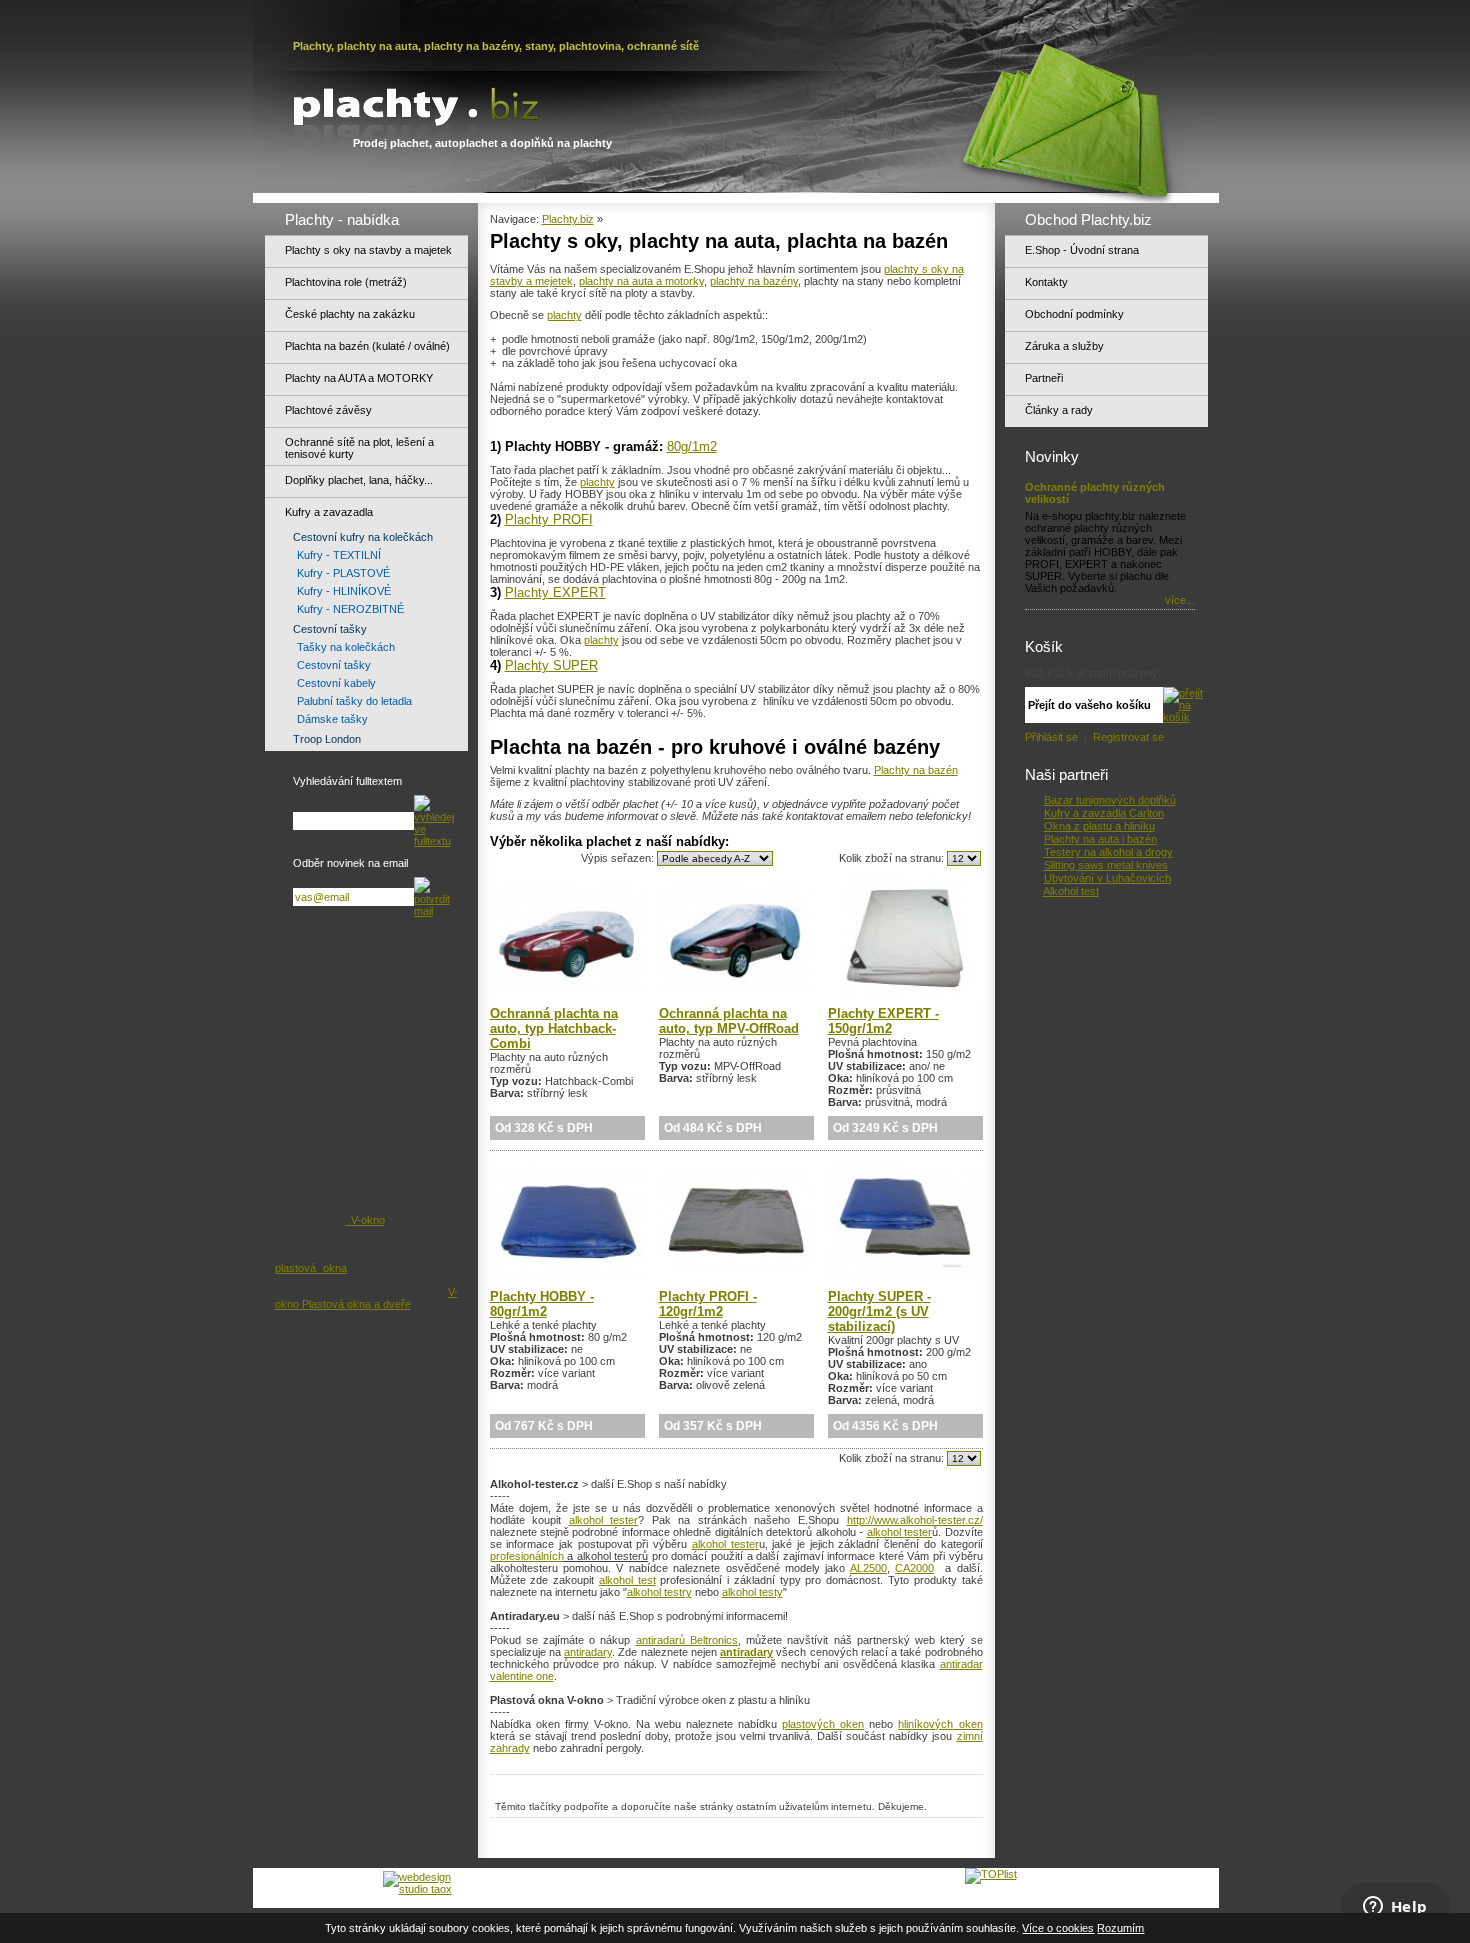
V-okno (365, 1220)
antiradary (588, 1652)
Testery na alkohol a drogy (1108, 852)
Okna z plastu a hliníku (1099, 826)
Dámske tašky (332, 719)
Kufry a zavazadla (329, 512)
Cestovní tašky (330, 629)
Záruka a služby (1064, 346)
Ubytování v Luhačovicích (1107, 878)
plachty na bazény (754, 281)
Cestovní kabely (336, 683)
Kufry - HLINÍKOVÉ (344, 591)
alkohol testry (659, 1592)
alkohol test (627, 1580)
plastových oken (823, 1724)
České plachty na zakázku (350, 314)
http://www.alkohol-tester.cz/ (915, 1520)
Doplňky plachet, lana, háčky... (359, 480)
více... (1180, 600)
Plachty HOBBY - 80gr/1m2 (542, 1304)
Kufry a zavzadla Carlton (1104, 813)
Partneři (1044, 378)
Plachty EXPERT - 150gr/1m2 (883, 1021)
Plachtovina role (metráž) (346, 282)
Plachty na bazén (916, 770)
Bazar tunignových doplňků (1110, 800)
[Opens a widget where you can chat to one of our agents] (1395, 1908)
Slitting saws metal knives (1106, 865)
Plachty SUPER (551, 665)
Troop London (327, 739)
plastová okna (311, 1268)
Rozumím (1120, 1928)
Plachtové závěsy (328, 410)
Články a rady (1059, 410)
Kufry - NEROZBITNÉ (350, 609)
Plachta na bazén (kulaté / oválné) (367, 346)
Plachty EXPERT (555, 592)
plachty (564, 315)
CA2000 (914, 1568)
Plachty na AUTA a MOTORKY (359, 378)
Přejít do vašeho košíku (1089, 705)
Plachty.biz (568, 219)
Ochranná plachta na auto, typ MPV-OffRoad (729, 1021)
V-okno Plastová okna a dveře (366, 1298)
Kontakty (1046, 282)
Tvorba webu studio (331, 1883)
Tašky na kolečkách (346, 647)
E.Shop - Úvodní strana (1082, 250)
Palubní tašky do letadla (354, 701)
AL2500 (868, 1568)
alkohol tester (604, 1520)
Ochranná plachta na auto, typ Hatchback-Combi (554, 1028)
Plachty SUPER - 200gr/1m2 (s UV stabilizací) (879, 1311)
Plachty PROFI (549, 519)
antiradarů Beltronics (687, 1640)
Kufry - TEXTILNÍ (339, 555)
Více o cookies (1058, 1928)
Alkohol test (1071, 891)
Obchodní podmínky (1074, 314)
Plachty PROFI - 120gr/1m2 (708, 1304)
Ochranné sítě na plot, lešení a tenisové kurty (359, 448)
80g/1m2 (692, 446)
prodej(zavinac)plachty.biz (721, 1882)
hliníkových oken (940, 1724)
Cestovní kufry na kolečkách (363, 537)
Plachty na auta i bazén (1100, 839)
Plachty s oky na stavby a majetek (368, 250)
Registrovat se (1128, 737)
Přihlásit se (1053, 737)
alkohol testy (752, 1592)
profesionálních (527, 1556)
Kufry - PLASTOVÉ (343, 573)
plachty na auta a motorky (641, 281)
